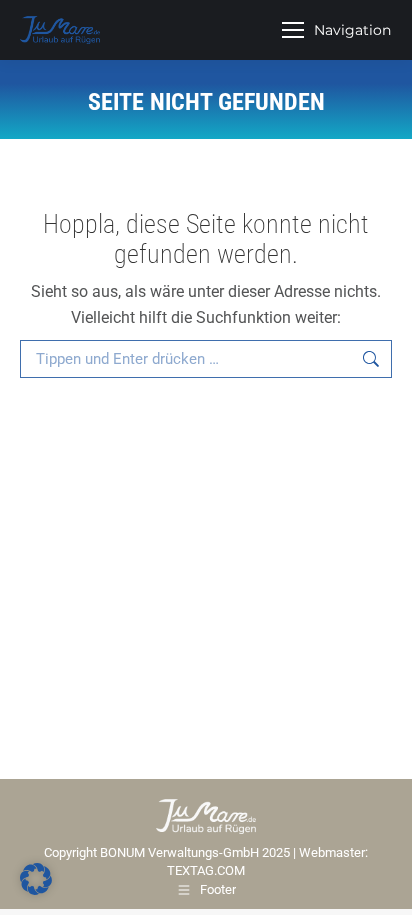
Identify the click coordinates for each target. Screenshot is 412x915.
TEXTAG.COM (206, 870)
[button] (36, 879)
